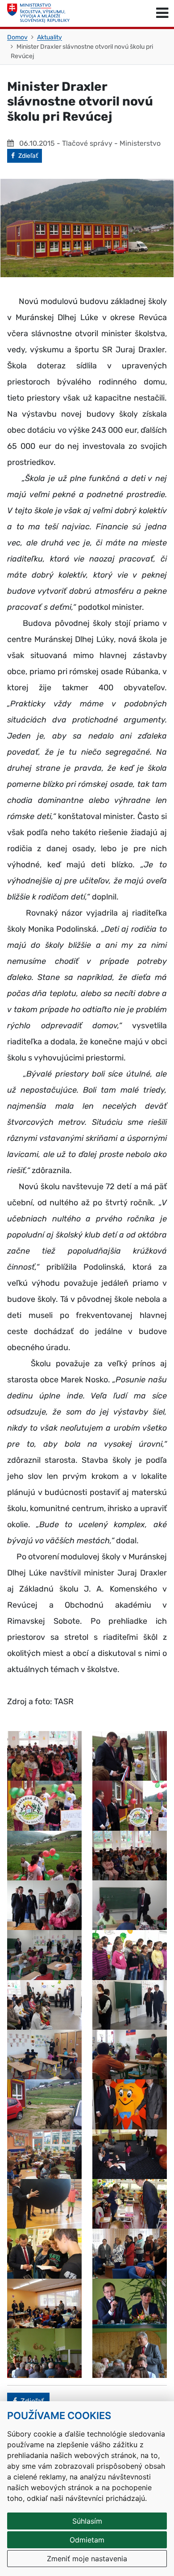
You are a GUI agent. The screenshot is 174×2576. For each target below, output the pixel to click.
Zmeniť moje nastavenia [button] (87, 2559)
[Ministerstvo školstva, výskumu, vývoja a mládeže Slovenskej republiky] (38, 13)
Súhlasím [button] (87, 2521)
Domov (17, 37)
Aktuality (50, 37)
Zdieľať (30, 156)
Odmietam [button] (87, 2540)
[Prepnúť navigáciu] (162, 13)
